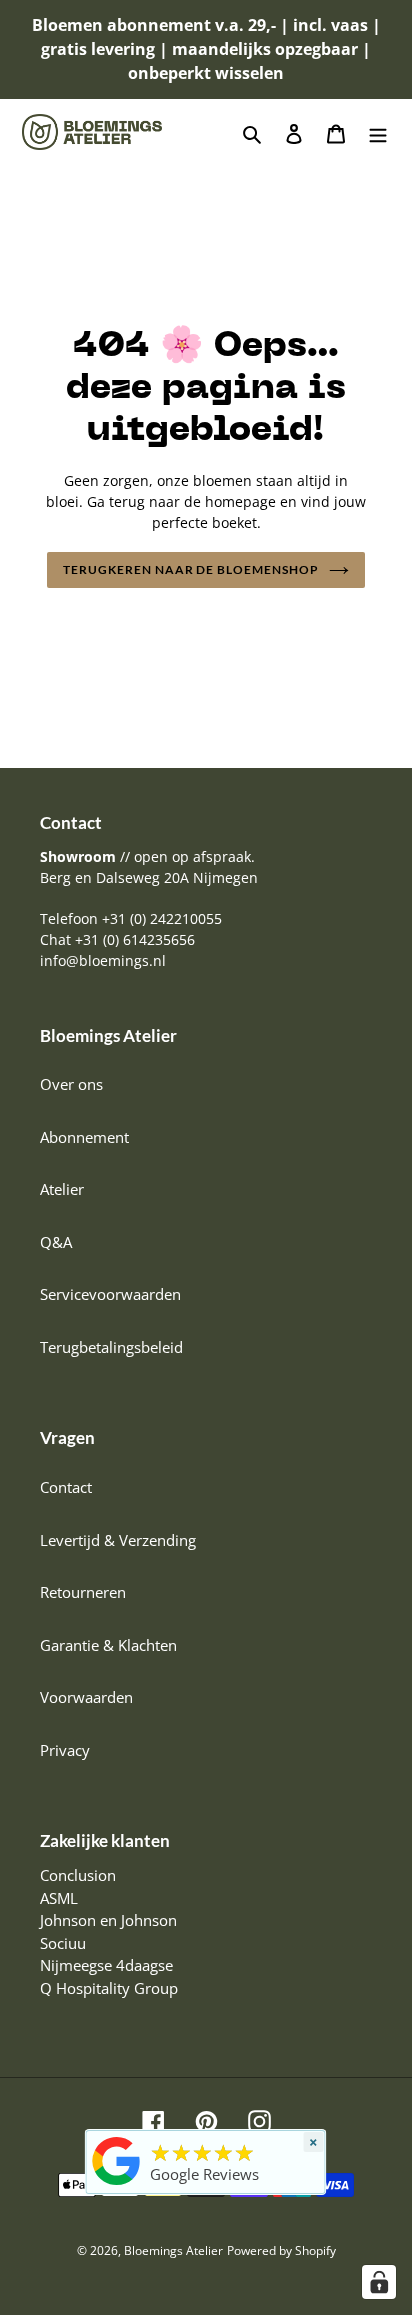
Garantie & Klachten (108, 1645)
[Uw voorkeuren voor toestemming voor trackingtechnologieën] (379, 2282)
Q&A (56, 1242)
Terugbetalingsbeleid (111, 1347)
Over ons (71, 1084)
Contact (66, 1487)
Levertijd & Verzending (118, 1540)
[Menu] (378, 132)
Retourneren (83, 1592)
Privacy (65, 1750)
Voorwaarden (86, 1697)
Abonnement (84, 1137)
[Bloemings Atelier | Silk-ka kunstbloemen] (117, 2185)
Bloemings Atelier (173, 2250)
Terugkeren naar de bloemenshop (191, 569)
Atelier (62, 1189)
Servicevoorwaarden (110, 1294)
